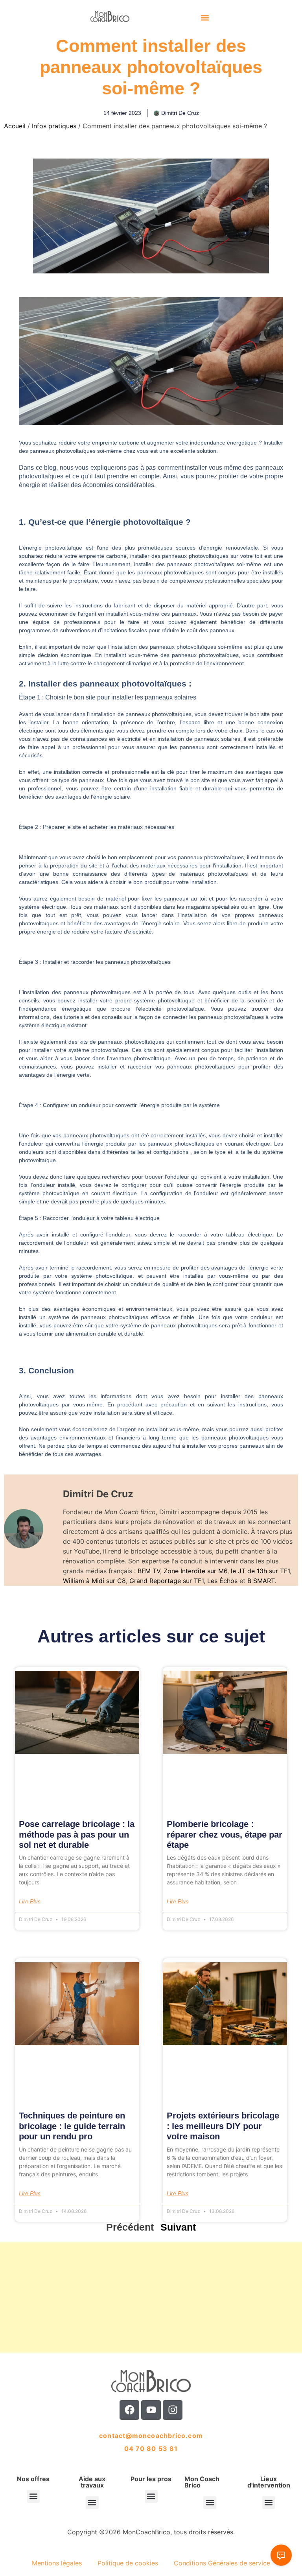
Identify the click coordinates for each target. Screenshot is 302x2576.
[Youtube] (151, 2410)
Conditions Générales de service (222, 2563)
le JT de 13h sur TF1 (260, 1571)
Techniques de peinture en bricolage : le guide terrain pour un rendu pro (72, 2126)
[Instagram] (173, 2410)
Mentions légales (57, 2563)
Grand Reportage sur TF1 (167, 1581)
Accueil (15, 126)
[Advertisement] (151, 2297)
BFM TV (149, 1571)
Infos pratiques (54, 126)
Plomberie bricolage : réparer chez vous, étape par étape (225, 1834)
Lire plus (30, 1901)
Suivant (178, 2227)
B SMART (261, 1581)
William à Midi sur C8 (94, 1581)
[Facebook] (129, 2410)
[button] (205, 18)
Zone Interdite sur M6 (195, 1571)
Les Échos (222, 1581)
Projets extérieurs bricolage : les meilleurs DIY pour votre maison (223, 2126)
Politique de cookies (128, 2563)
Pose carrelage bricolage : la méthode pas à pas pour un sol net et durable (77, 1834)
